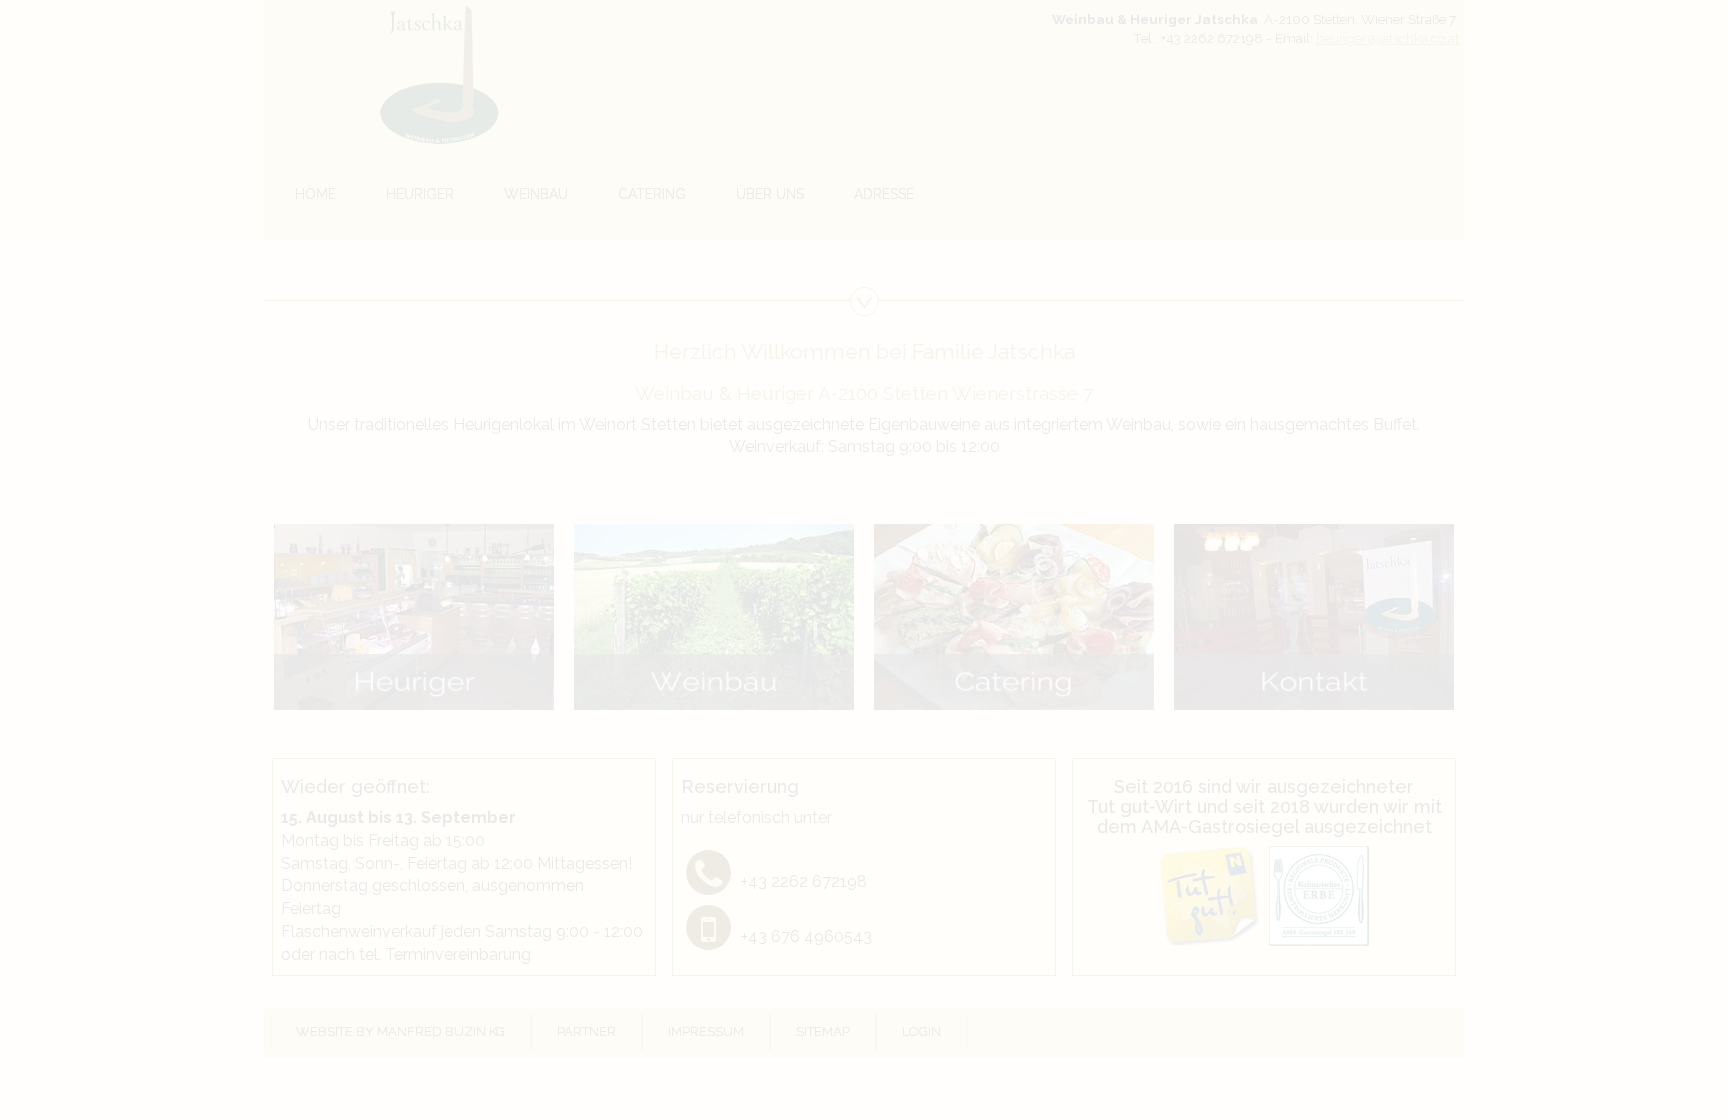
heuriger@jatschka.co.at (1387, 38)
